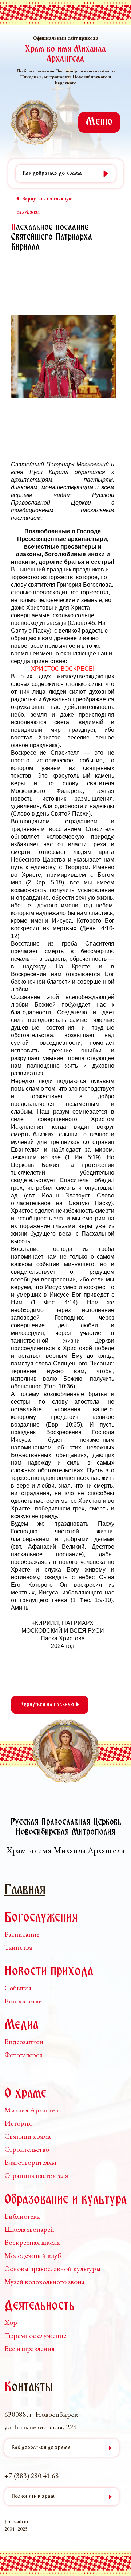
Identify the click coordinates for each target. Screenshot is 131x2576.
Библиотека (22, 2216)
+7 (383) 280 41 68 (32, 2476)
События (18, 1988)
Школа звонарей (29, 2229)
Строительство (27, 2149)
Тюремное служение (35, 2335)
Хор (11, 2322)
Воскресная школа (32, 2242)
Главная (25, 1891)
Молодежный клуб (33, 2255)
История (18, 2123)
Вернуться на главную (48, 1705)
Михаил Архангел (31, 2110)
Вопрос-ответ (24, 2001)
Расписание (22, 1934)
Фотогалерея (23, 2055)
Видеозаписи (24, 2042)
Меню (99, 122)
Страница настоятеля (36, 2175)
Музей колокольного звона (44, 2282)
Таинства (18, 1947)
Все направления (29, 2348)
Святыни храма (27, 2136)
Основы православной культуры (52, 2268)
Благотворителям (30, 2162)
